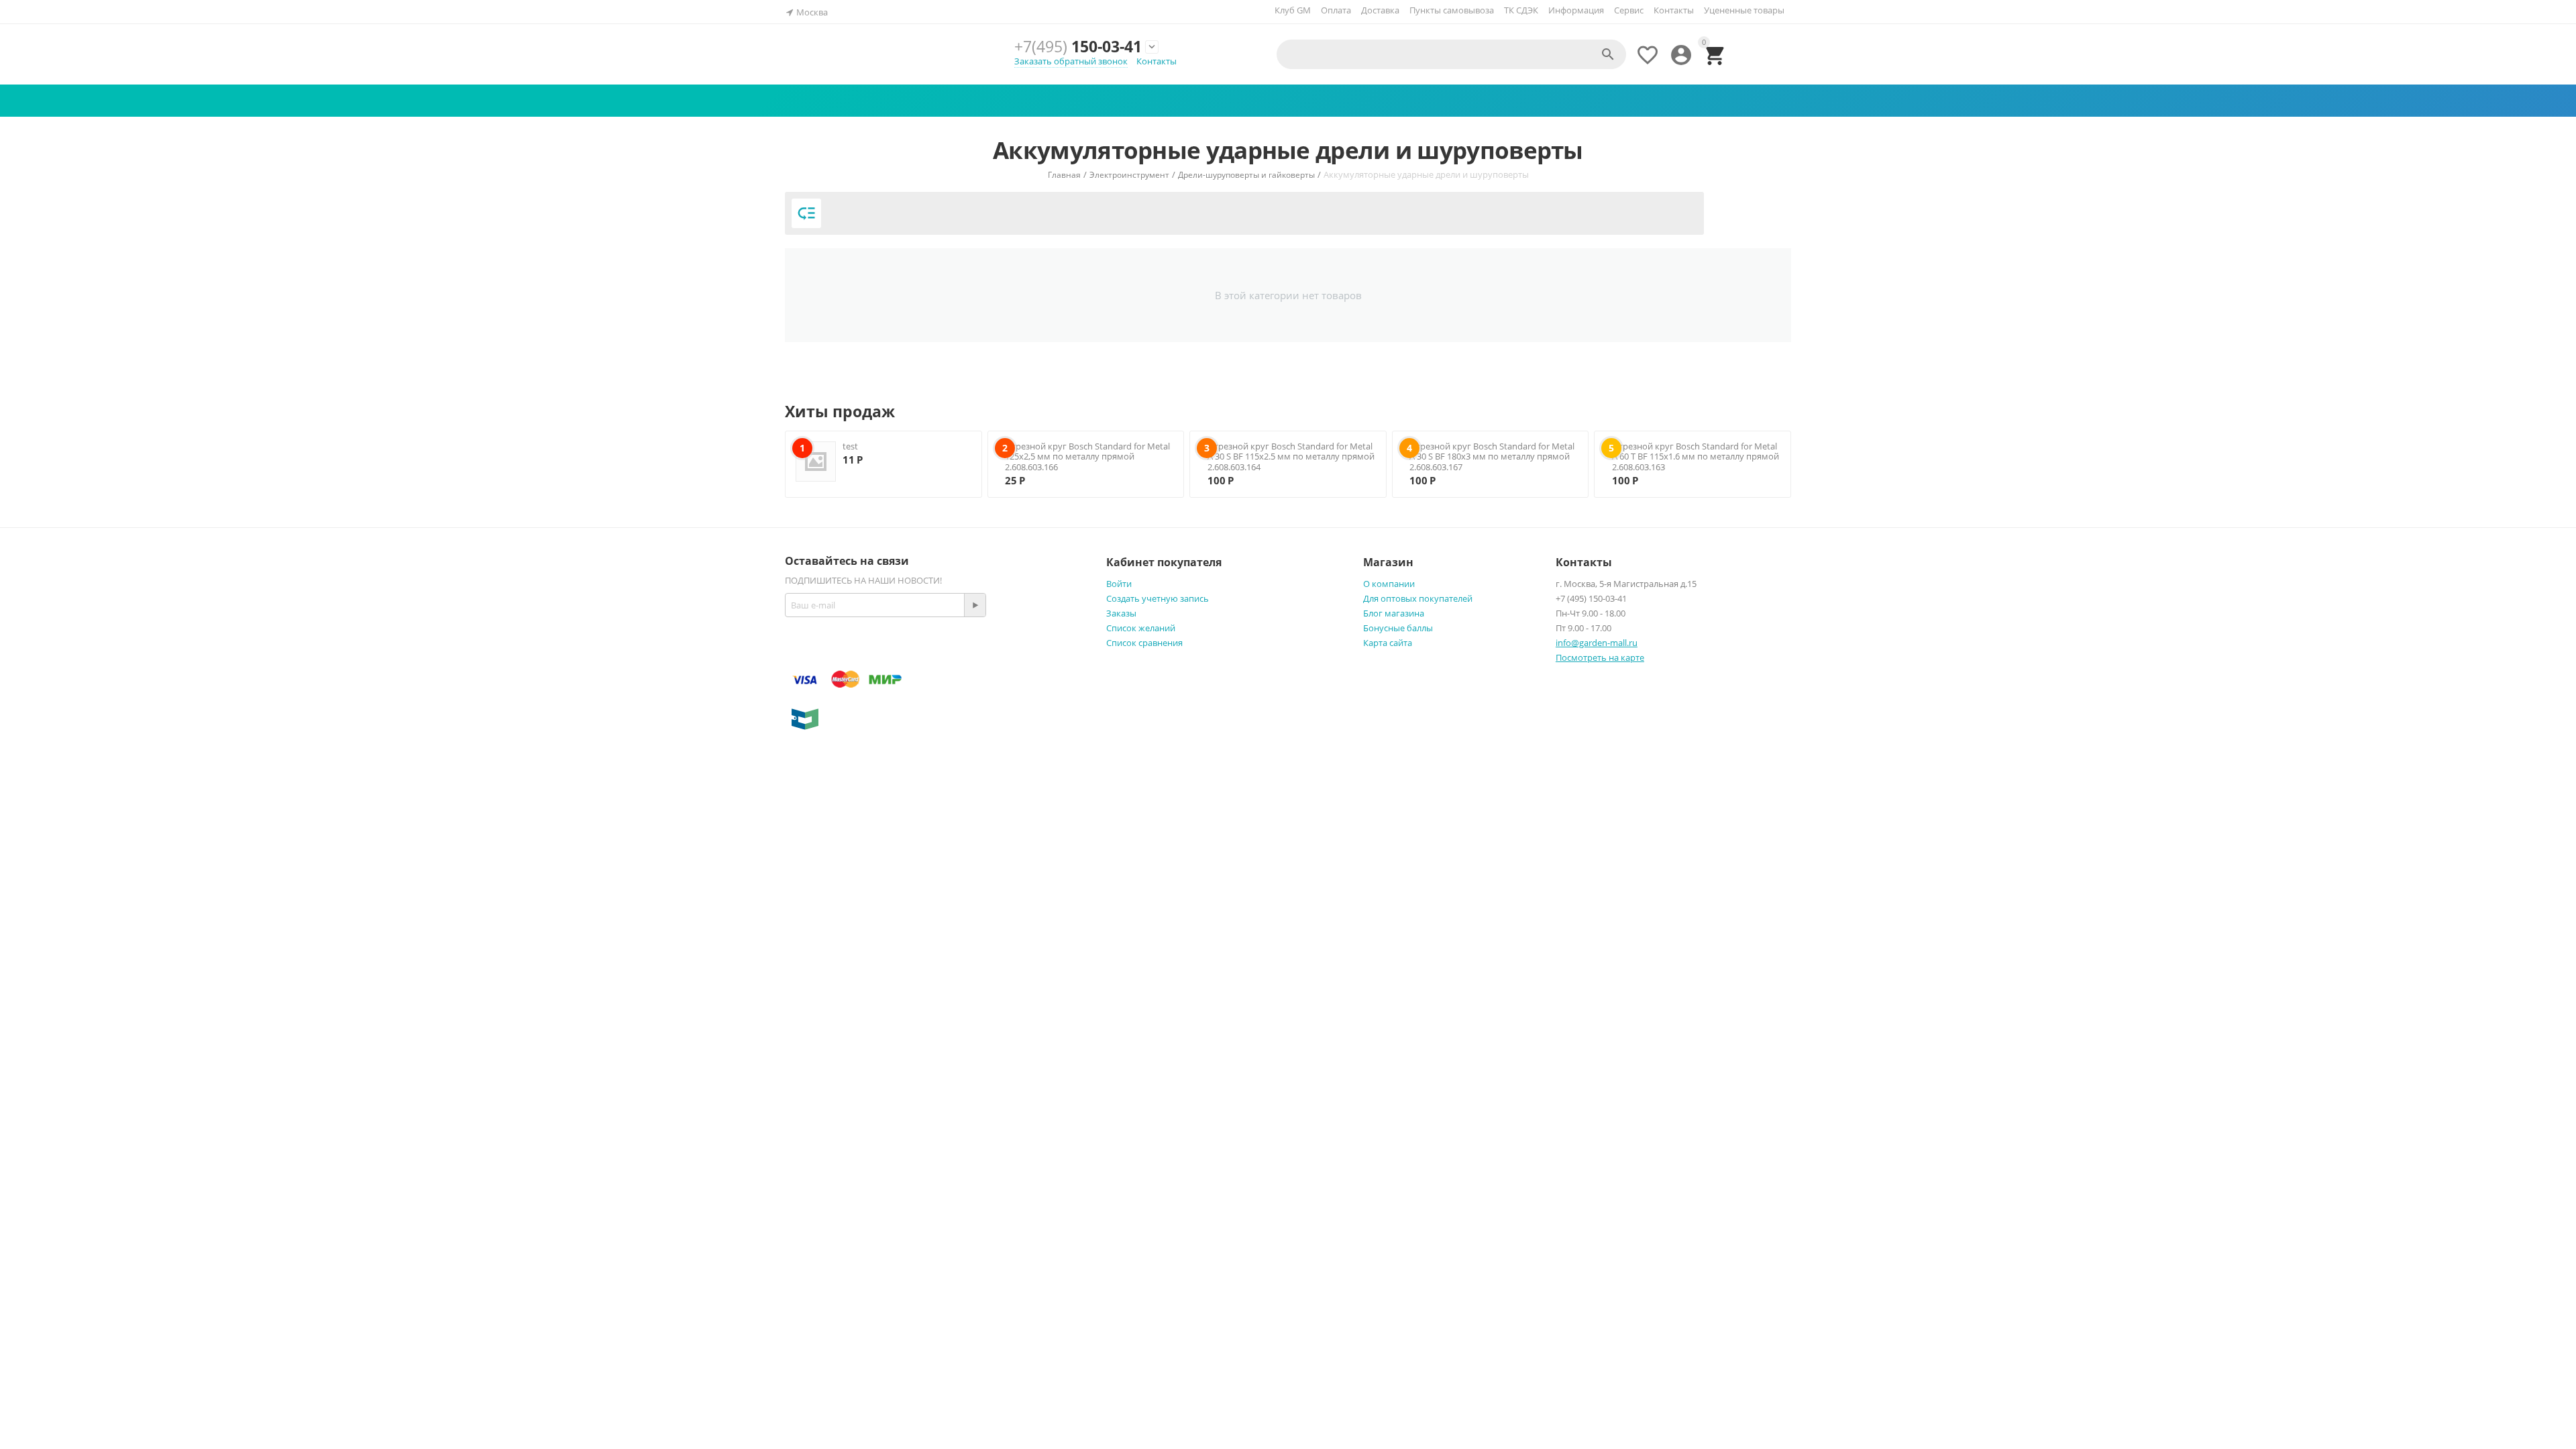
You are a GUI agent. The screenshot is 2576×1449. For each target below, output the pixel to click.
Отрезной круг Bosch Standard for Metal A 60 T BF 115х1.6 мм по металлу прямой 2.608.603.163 (1696, 457)
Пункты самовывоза (1452, 10)
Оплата (1336, 10)
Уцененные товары (1744, 10)
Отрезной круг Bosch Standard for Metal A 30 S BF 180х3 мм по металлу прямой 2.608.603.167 (1492, 457)
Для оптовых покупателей (1418, 598)
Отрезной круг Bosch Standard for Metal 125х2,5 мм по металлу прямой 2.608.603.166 (1087, 457)
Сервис (1629, 10)
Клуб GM (1293, 10)
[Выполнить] (975, 605)
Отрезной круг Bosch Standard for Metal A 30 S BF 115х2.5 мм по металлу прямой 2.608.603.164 (1291, 457)
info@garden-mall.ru (1597, 643)
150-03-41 (1078, 46)
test (850, 446)
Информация (1576, 10)
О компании (1389, 584)
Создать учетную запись (1158, 598)
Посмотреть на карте (1600, 657)
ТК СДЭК (1521, 10)
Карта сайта (1388, 643)
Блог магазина (1394, 613)
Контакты (1674, 10)
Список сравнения (1144, 643)
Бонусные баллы (1398, 628)
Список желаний (1141, 628)
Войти (1119, 584)
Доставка (1380, 10)
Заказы (1121, 613)
